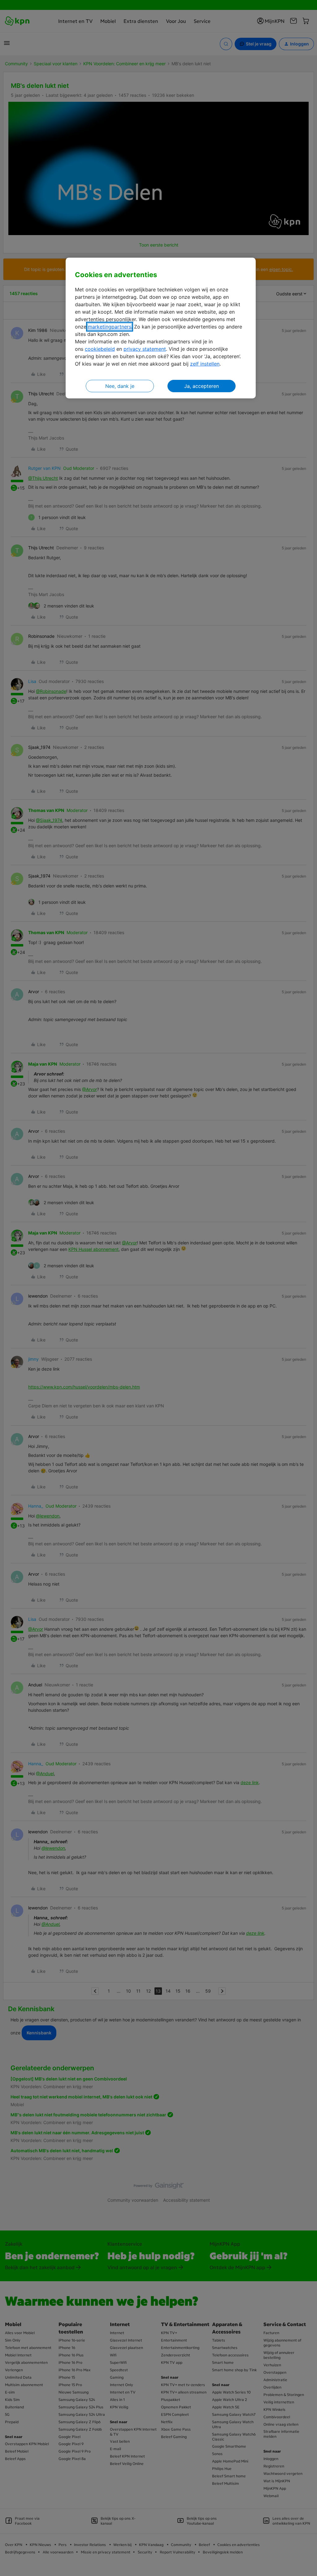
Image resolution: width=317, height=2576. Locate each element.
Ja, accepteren (202, 386)
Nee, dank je (120, 386)
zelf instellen (205, 364)
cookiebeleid (100, 349)
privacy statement (145, 349)
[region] (161, 328)
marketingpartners (110, 327)
